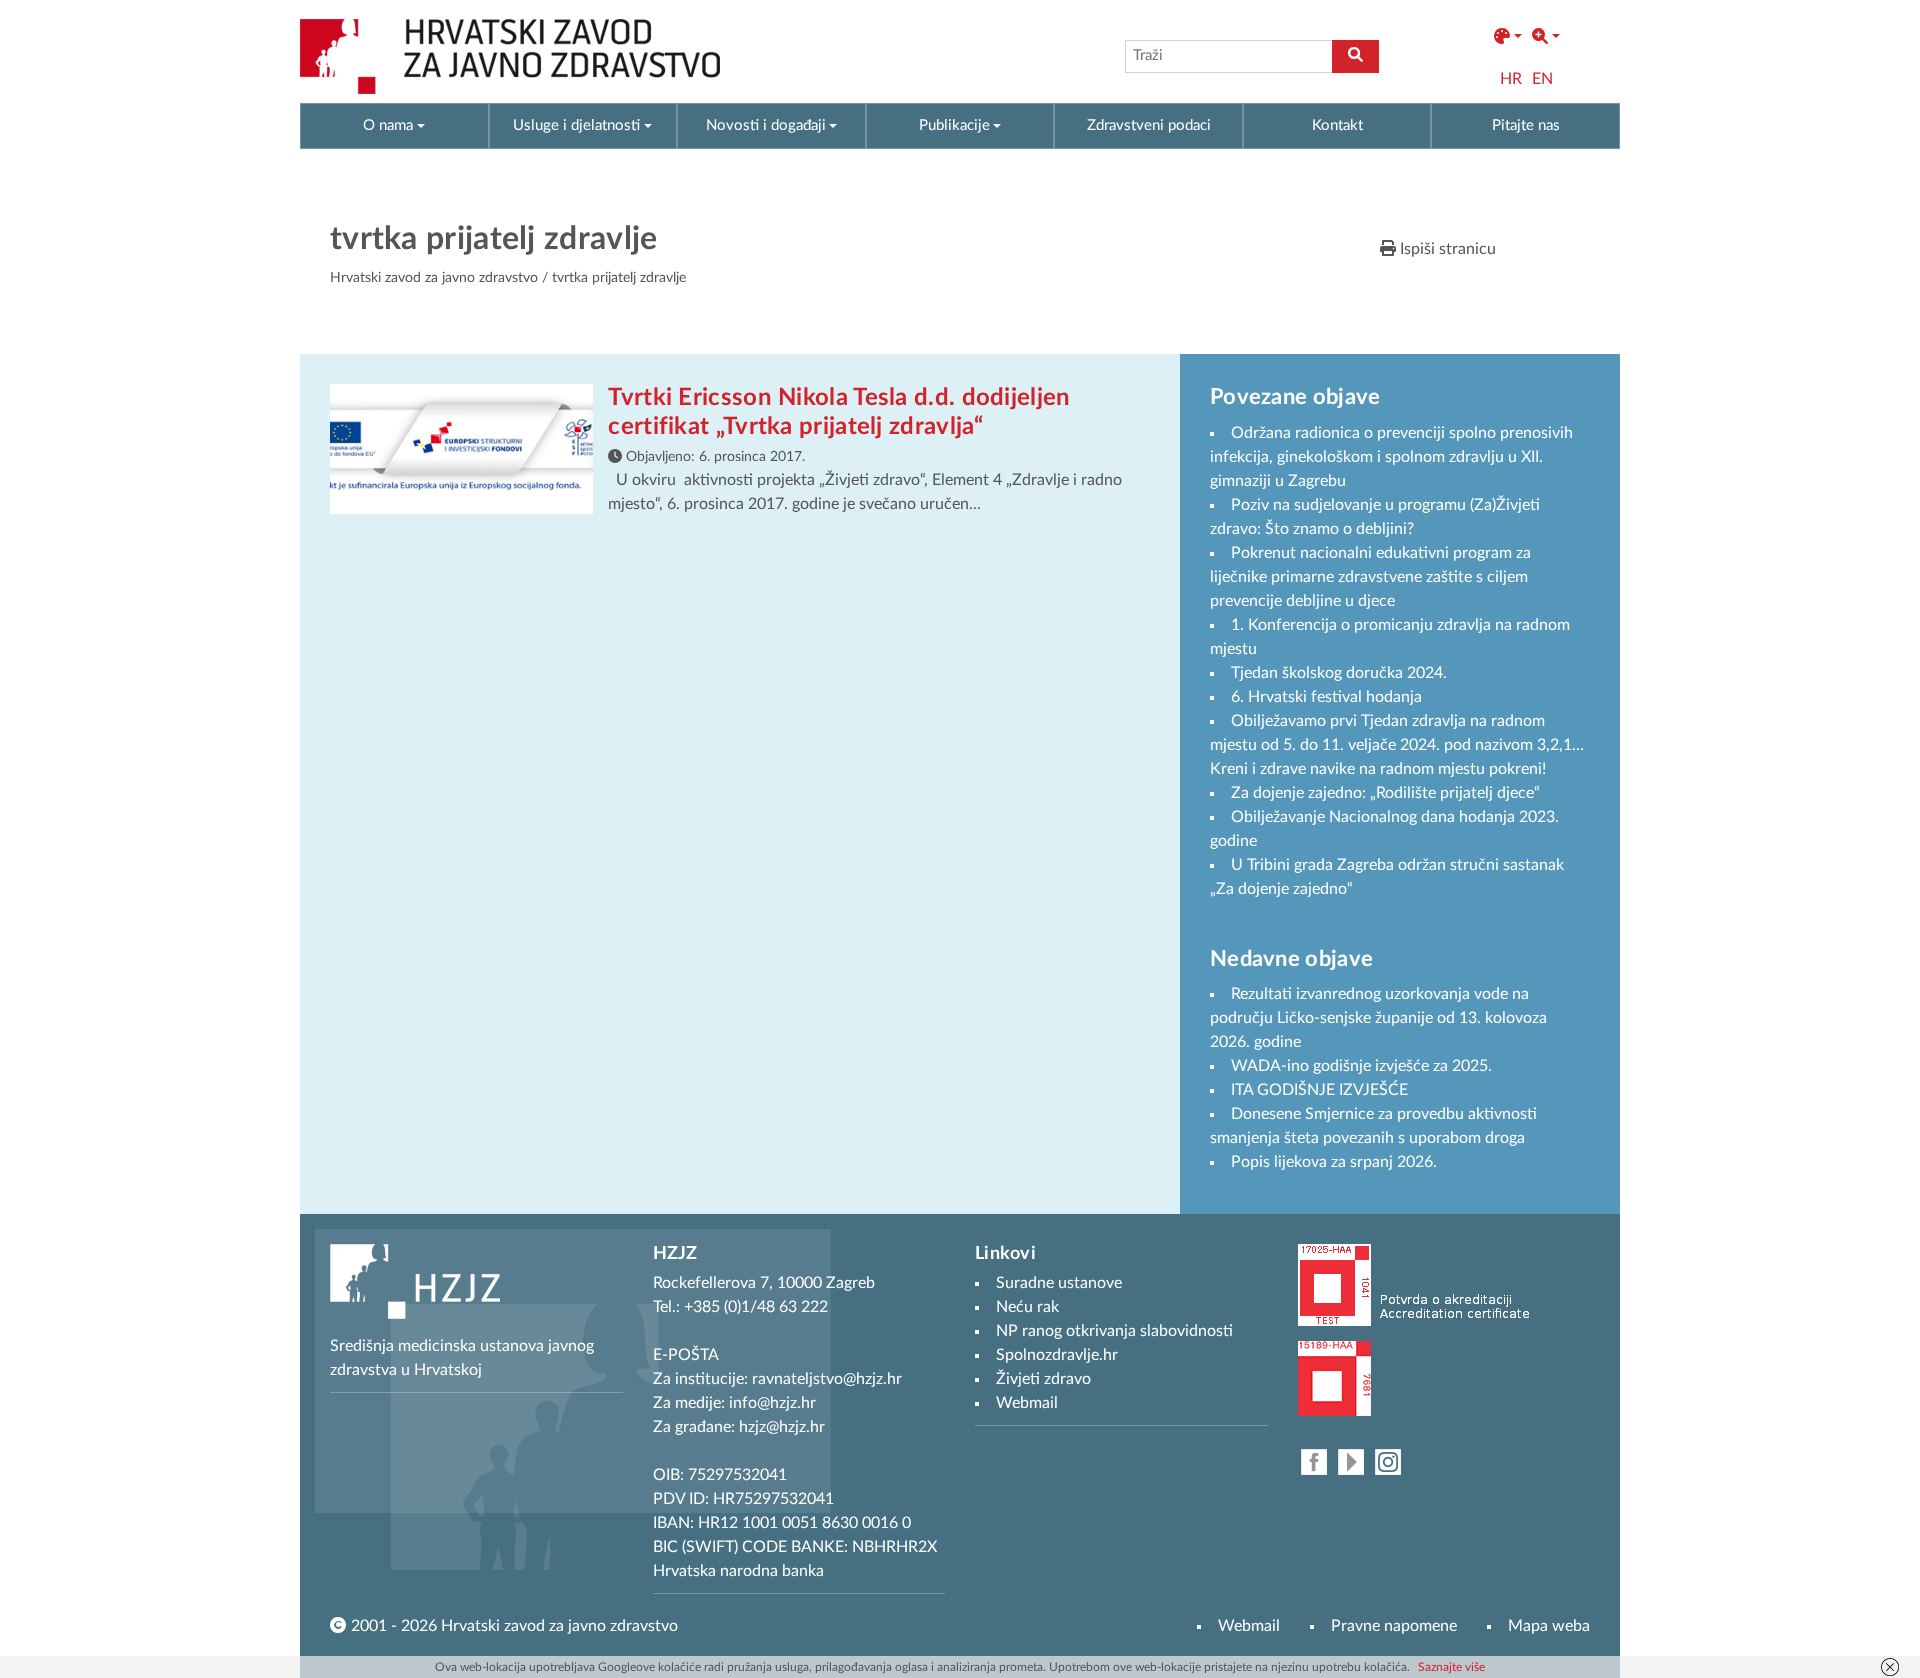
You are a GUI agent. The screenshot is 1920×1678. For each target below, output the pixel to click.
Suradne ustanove (1059, 1283)
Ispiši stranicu (1446, 249)
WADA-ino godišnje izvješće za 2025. (1361, 1066)
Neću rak (1027, 1307)
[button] (1508, 37)
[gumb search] (1355, 56)
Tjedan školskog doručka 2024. (1339, 673)
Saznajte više (1451, 1667)
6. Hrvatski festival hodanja (1326, 697)
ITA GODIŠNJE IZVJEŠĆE (1319, 1090)
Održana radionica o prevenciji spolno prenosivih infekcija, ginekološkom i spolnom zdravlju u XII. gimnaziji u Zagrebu (1391, 457)
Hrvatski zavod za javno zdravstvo (434, 278)
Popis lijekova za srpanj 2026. (1334, 1162)
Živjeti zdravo (1043, 1379)
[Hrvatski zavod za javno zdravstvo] (510, 56)
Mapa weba (1549, 1626)
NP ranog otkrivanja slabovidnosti (1114, 1331)
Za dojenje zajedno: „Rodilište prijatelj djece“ (1385, 793)
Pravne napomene (1394, 1626)
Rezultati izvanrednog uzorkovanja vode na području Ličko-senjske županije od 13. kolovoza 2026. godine (1378, 1018)
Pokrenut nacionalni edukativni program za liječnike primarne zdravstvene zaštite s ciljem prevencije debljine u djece (1370, 577)
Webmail (1249, 1626)
